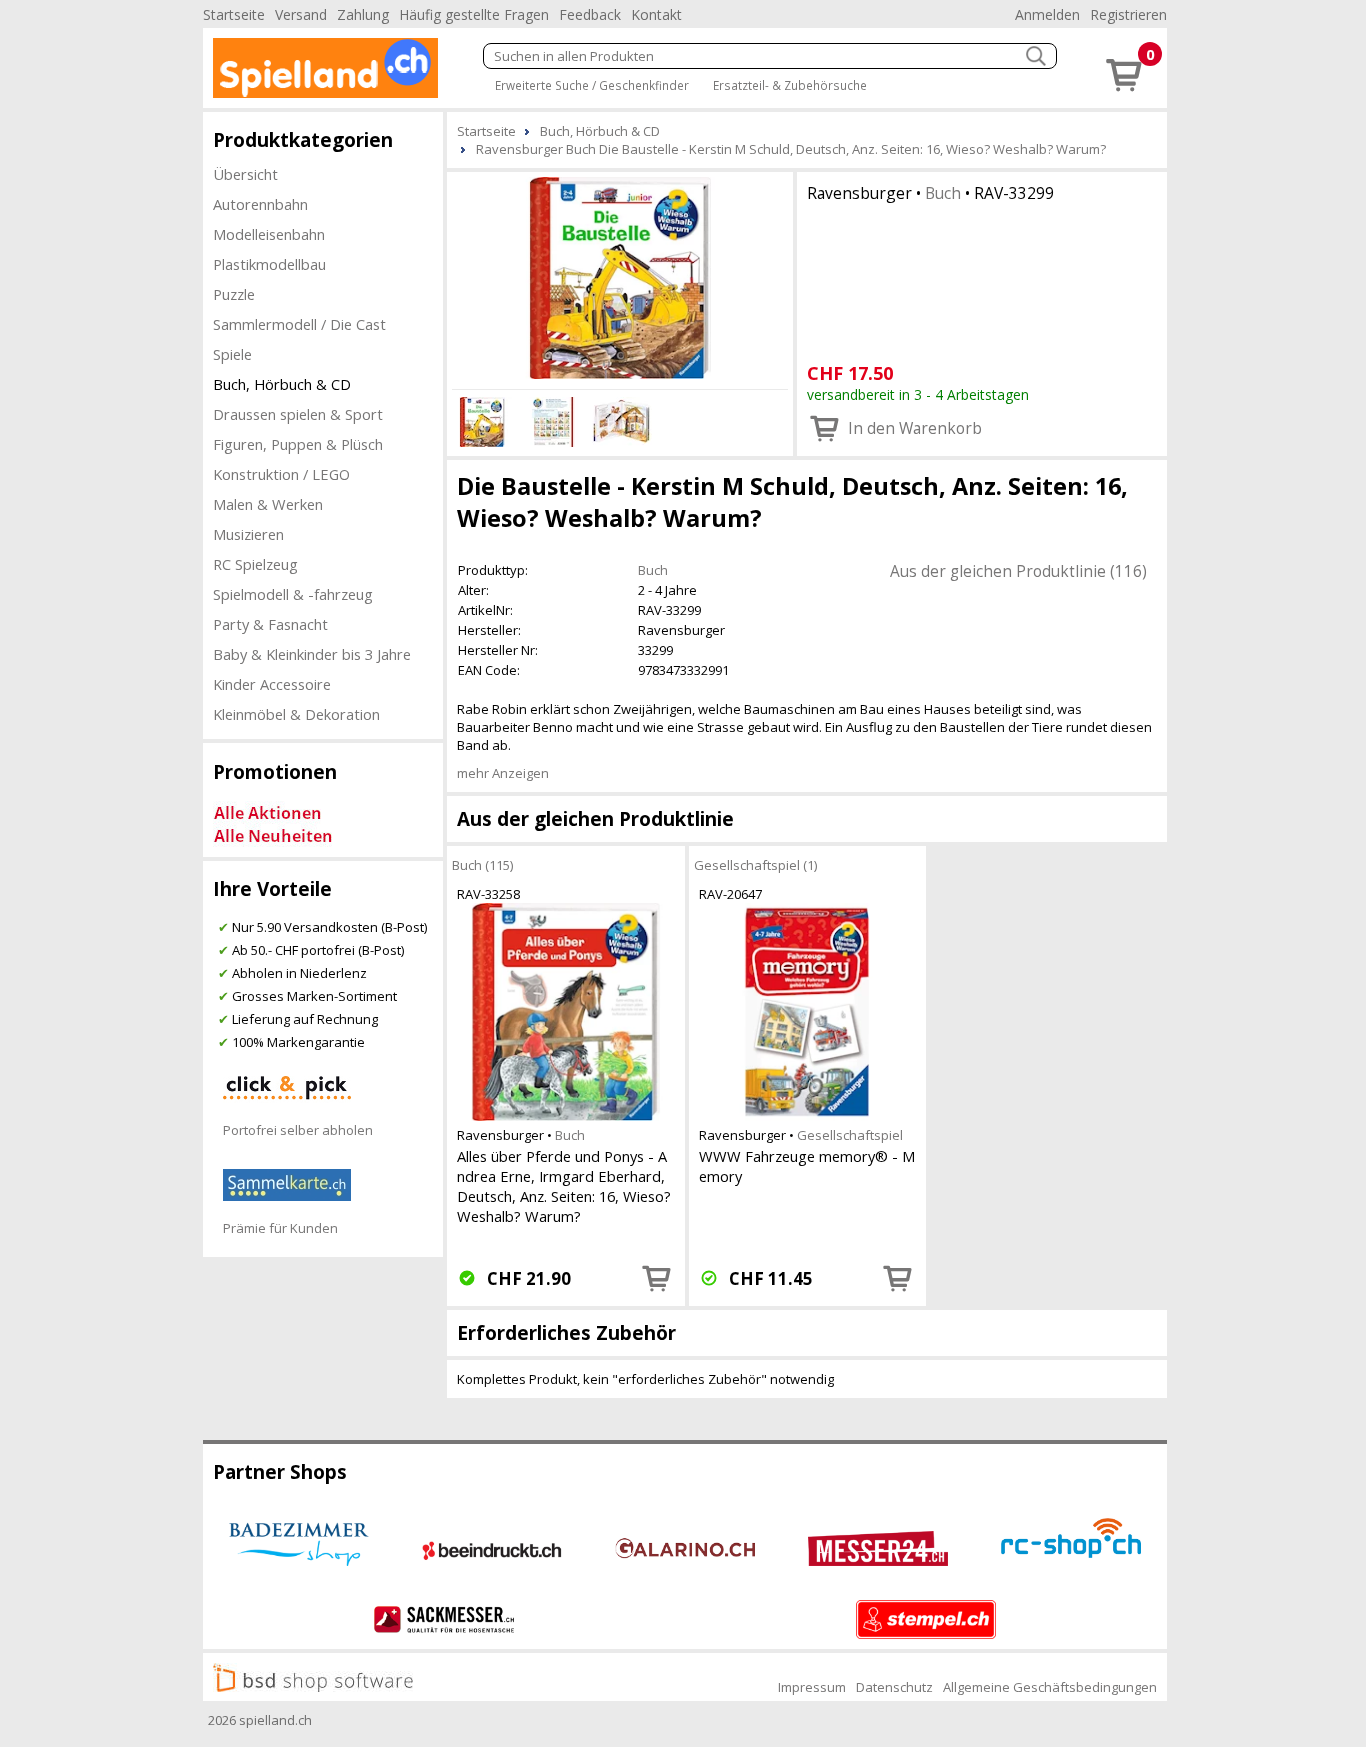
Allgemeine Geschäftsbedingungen (1050, 1687)
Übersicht (245, 174)
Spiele (232, 354)
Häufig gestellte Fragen (474, 14)
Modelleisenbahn (269, 234)
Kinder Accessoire (272, 684)
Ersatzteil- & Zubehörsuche (790, 85)
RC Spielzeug (255, 564)
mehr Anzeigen (503, 773)
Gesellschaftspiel (850, 1135)
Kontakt (656, 14)
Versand (301, 14)
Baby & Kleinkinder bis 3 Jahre (312, 654)
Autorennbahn (260, 204)
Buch (943, 193)
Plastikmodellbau (269, 264)
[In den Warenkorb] (657, 1278)
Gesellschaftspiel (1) (755, 865)
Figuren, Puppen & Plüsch (298, 444)
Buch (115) (482, 865)
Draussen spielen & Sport (298, 414)
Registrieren (1128, 14)
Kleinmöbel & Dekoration (296, 714)
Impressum (812, 1687)
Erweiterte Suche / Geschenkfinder (592, 85)
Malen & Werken (268, 504)
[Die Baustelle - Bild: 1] (620, 278)
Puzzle (234, 294)
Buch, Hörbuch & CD (282, 384)
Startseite (234, 14)
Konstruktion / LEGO (281, 474)
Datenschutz (894, 1687)
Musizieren (248, 534)
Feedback (590, 14)
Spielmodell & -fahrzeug (293, 594)
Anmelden (1047, 14)
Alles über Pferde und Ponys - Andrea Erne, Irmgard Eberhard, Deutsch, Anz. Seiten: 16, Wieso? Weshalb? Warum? (564, 1186)
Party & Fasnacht (270, 624)
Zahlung (363, 14)
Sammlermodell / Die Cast (299, 324)
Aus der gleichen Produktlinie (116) (1018, 571)
